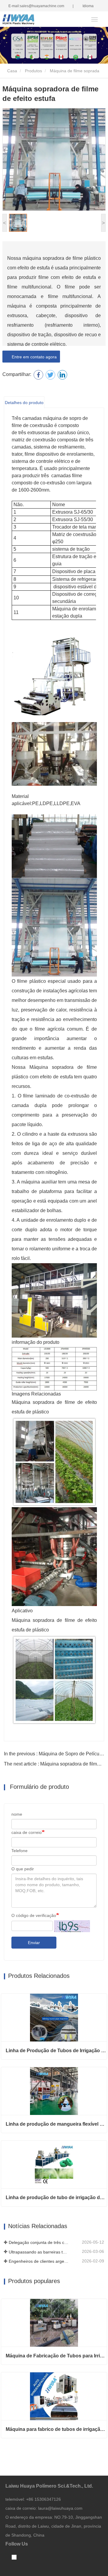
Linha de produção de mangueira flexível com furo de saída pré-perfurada (56, 2124)
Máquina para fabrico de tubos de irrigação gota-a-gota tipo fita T (56, 2429)
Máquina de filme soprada (75, 71)
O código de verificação (34, 1915)
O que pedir (23, 1869)
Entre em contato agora (33, 357)
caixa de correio (27, 1832)
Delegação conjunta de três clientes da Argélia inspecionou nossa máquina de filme (39, 2242)
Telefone (19, 1851)
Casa (12, 71)
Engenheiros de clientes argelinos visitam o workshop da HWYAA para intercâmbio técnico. (39, 2261)
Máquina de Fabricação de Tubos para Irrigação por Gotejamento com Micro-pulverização (56, 2356)
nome (17, 1814)
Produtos (33, 71)
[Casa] (32, 20)
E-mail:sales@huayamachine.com (36, 6)
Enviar (34, 1943)
